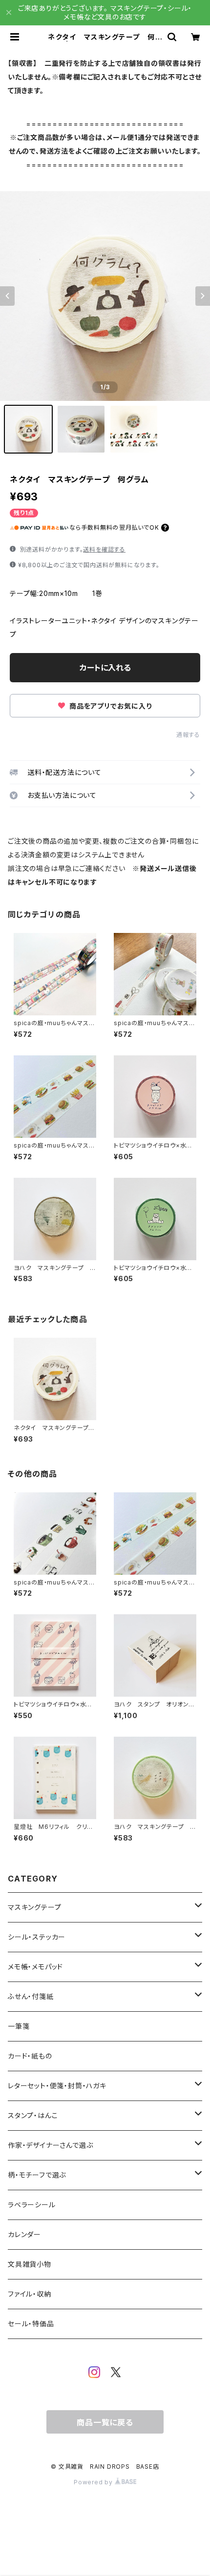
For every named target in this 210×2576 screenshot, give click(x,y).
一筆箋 (19, 2026)
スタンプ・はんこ (33, 2115)
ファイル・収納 (30, 2294)
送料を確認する (104, 549)
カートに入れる (105, 668)
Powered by (94, 2482)
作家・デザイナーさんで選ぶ (50, 2145)
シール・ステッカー (37, 1937)
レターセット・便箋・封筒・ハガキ (57, 2086)
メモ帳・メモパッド (35, 1967)
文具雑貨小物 (30, 2264)
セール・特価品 (31, 2324)
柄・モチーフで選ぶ (37, 2175)
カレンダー (24, 2234)
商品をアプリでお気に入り (109, 706)
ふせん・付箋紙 (31, 1996)
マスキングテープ (34, 1907)
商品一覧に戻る (105, 2422)
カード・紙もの (30, 2056)
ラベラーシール (32, 2205)
